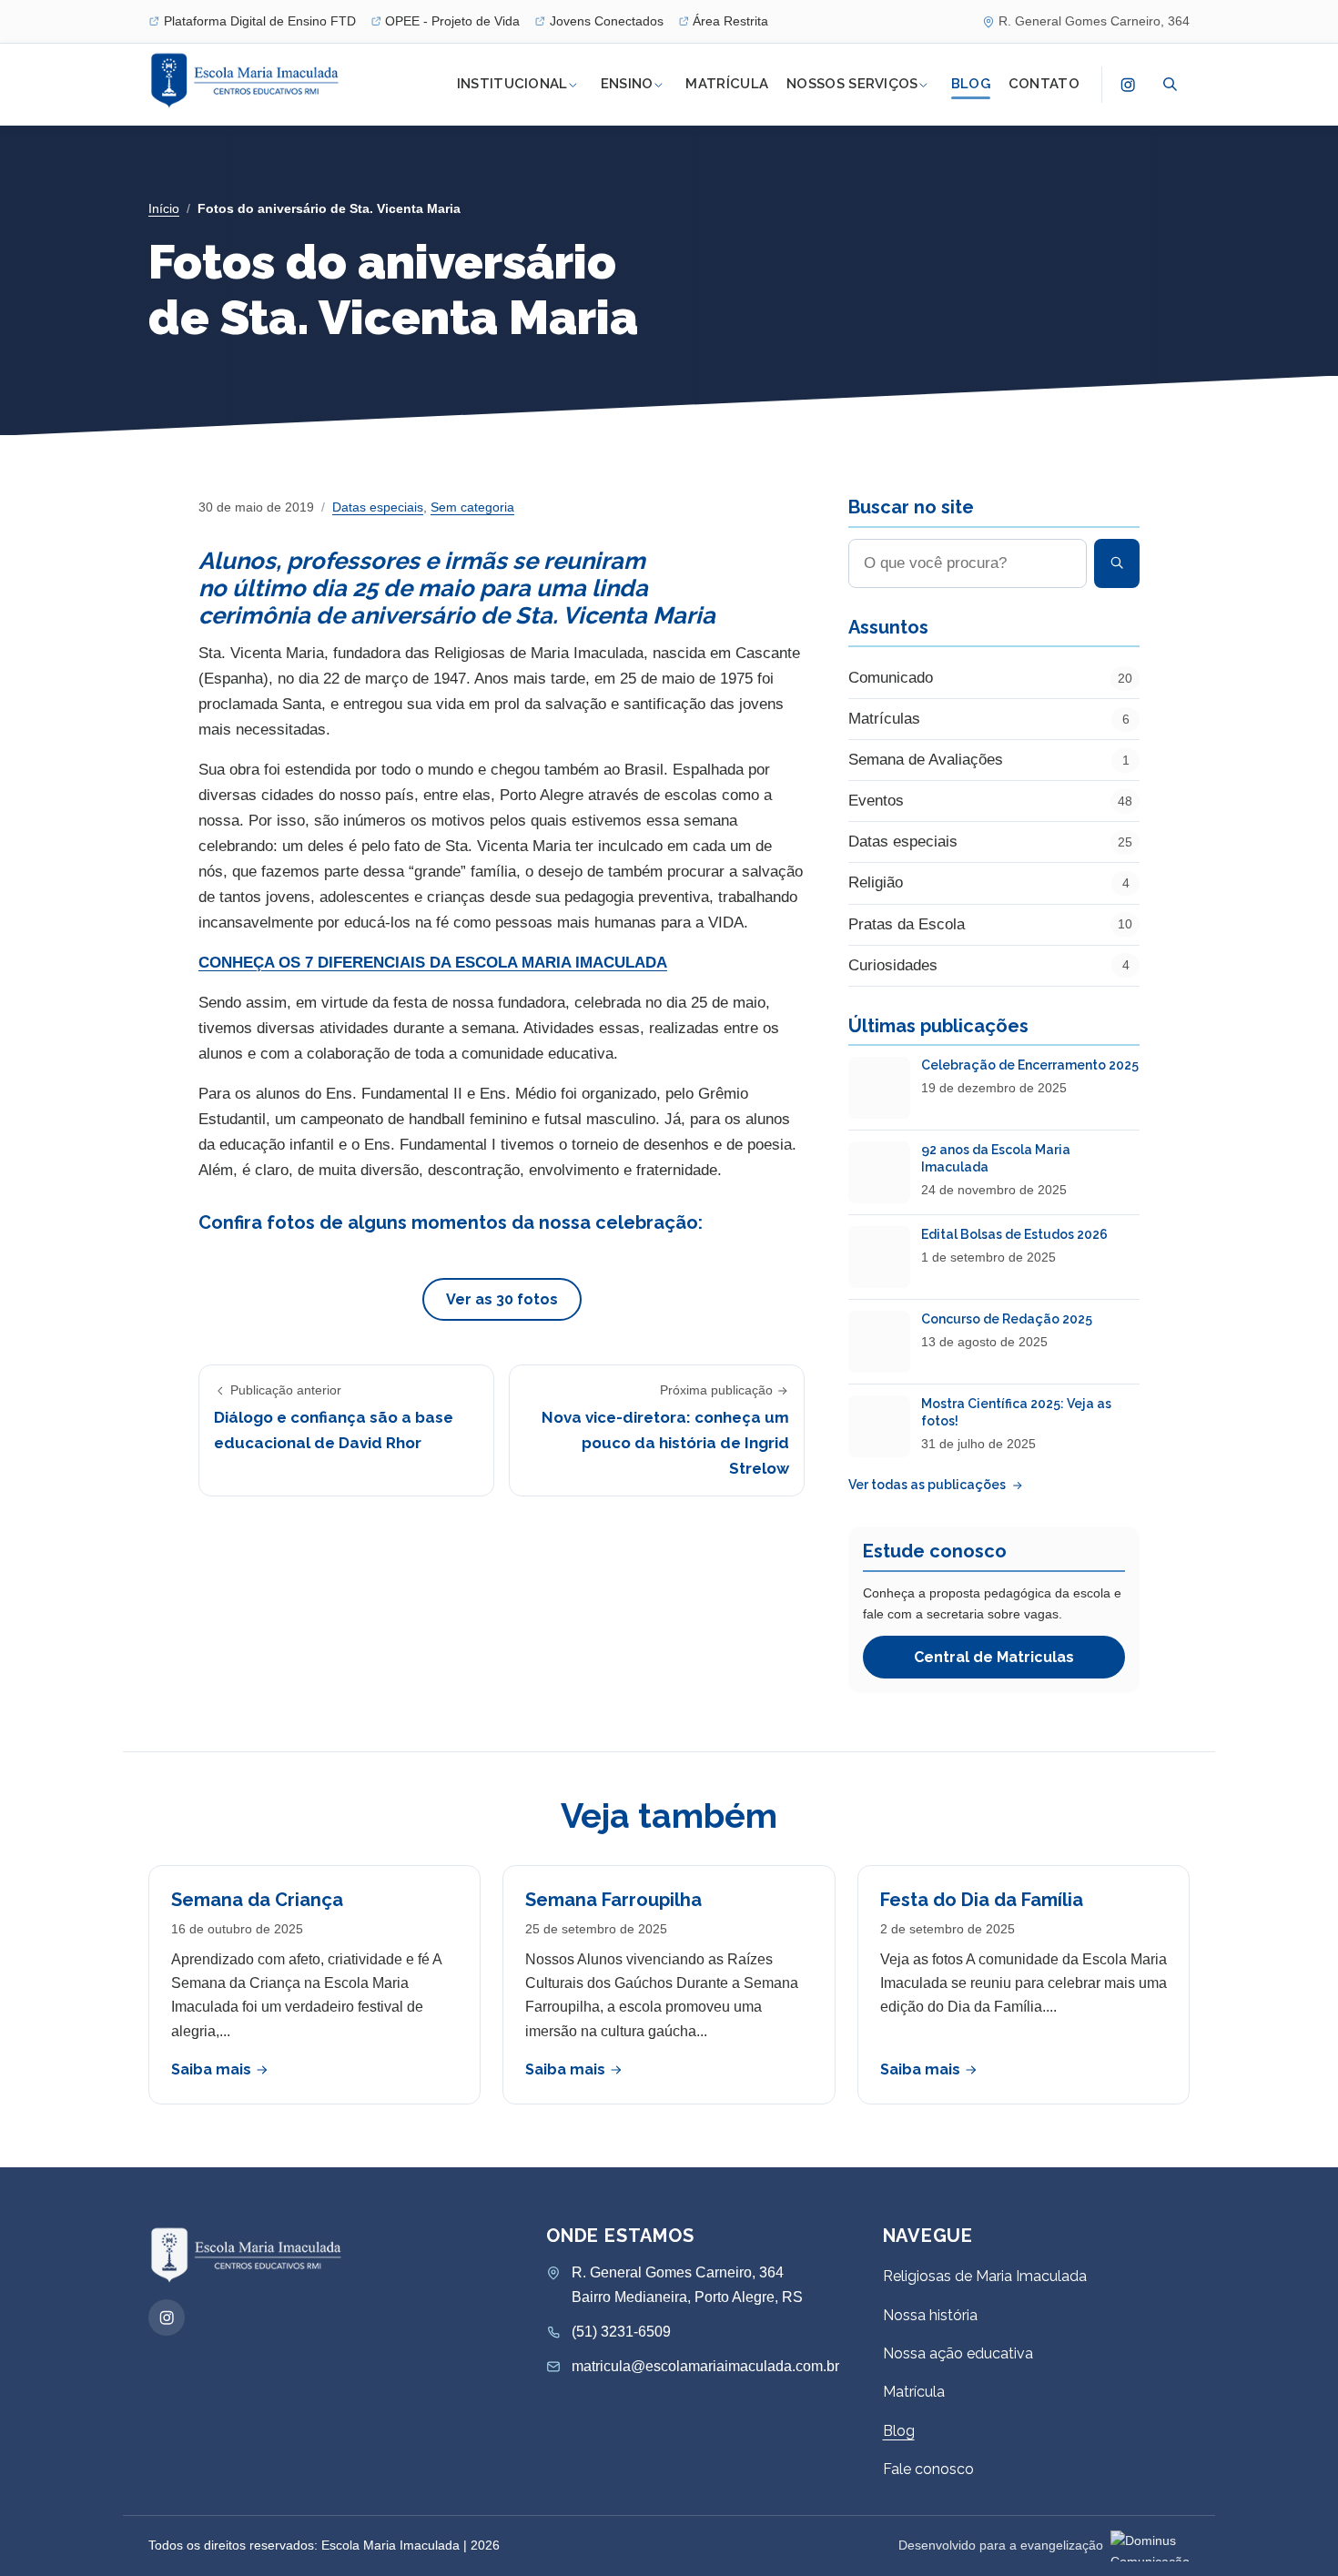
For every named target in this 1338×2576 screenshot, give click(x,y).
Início (164, 208)
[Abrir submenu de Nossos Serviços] (924, 85)
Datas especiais (378, 507)
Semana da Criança (257, 1900)
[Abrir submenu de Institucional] (573, 85)
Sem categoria (472, 507)
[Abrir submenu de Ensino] (658, 85)
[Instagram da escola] (1128, 85)
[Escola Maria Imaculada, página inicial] (247, 81)
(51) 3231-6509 (621, 2332)
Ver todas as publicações (927, 1485)
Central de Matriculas (994, 1657)
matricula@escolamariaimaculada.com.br (705, 2366)
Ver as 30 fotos (502, 1299)
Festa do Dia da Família (982, 1900)
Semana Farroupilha (613, 1900)
